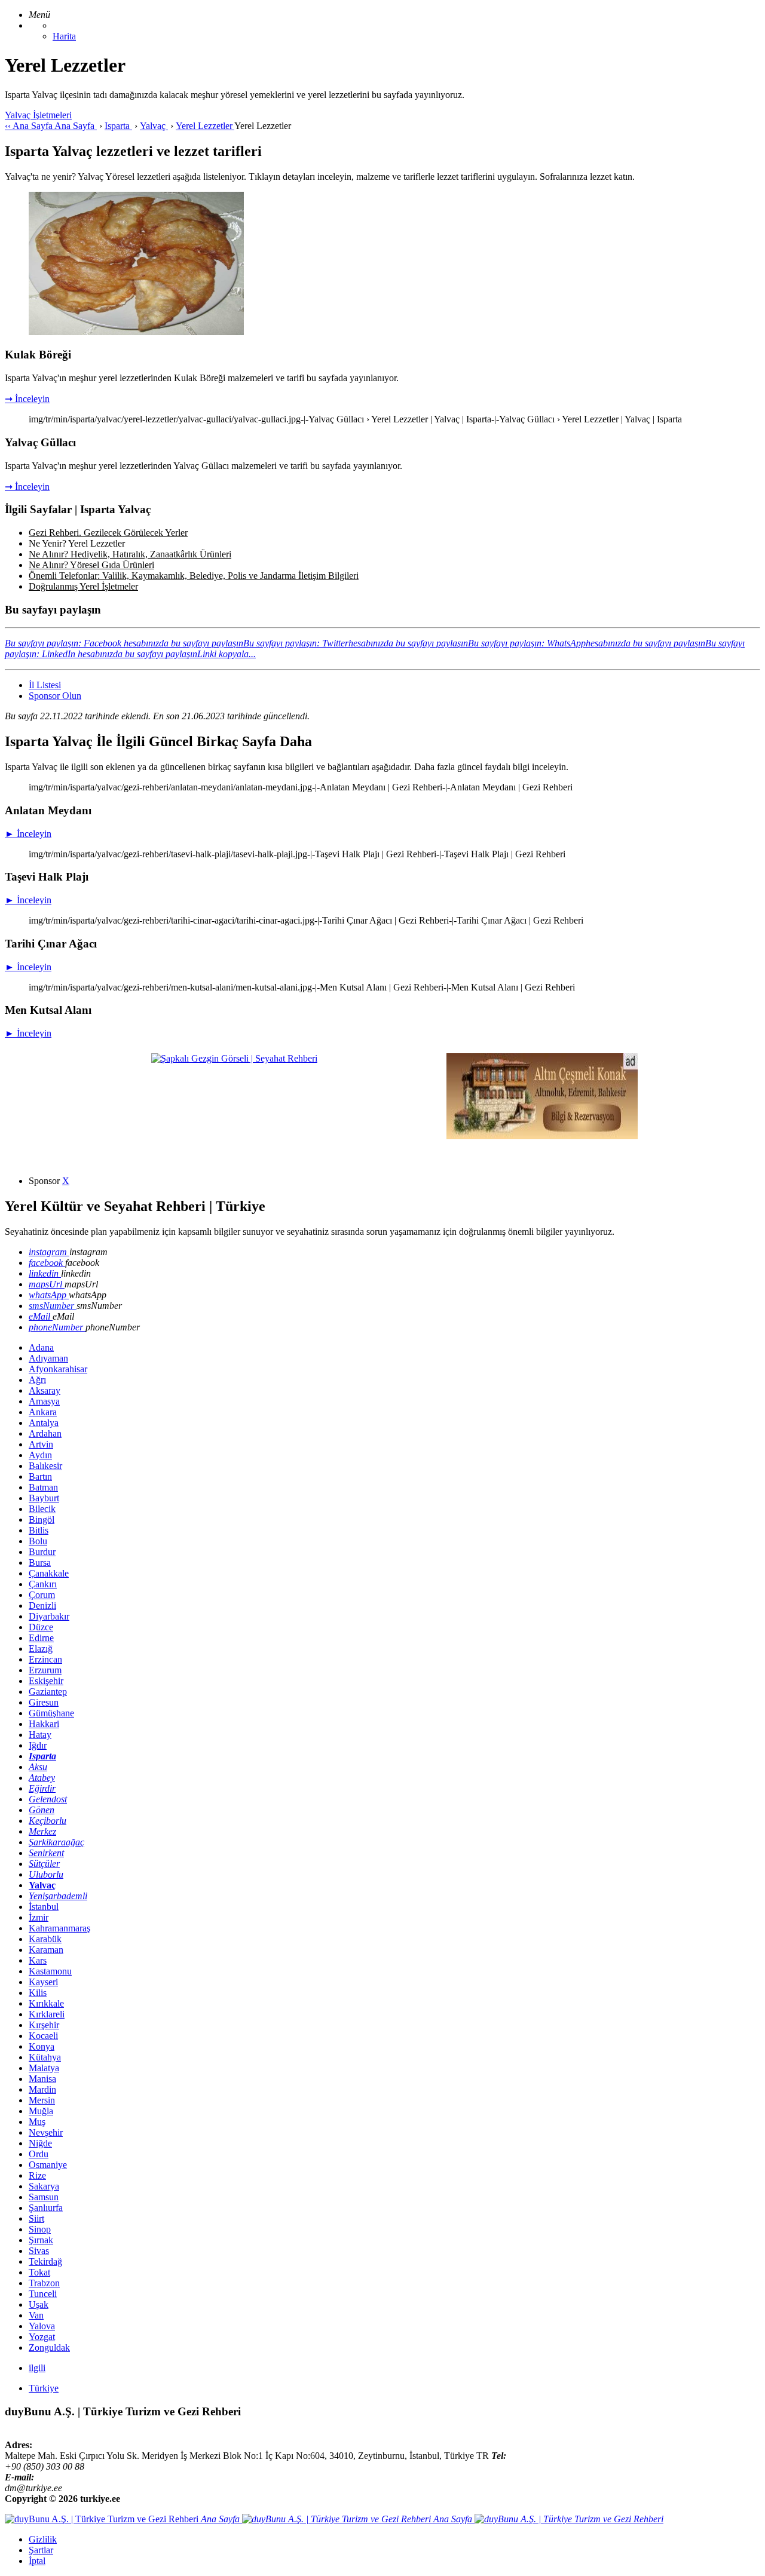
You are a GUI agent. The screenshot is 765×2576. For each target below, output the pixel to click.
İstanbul (44, 1907)
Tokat (39, 2272)
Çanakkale (49, 1573)
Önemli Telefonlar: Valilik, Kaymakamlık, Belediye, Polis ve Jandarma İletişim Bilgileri (194, 576)
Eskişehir (46, 1681)
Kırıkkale (46, 2003)
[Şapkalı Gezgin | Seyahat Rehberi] (234, 1058)
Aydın (40, 1455)
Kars (38, 1960)
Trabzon (44, 2283)
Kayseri (43, 1982)
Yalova (42, 2326)
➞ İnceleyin (27, 399)
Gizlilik (43, 2539)
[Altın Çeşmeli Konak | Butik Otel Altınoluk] (542, 1136)
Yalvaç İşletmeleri (38, 115)
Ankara (43, 1412)
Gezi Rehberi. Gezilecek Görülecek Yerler (108, 533)
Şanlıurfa (46, 2208)
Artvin (41, 1444)
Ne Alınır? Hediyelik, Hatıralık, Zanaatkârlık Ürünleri (130, 554)
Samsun (44, 2197)
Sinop (40, 2229)
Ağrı (37, 1380)
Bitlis (39, 1530)
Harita (64, 36)
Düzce (41, 1627)
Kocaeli (43, 2036)
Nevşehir (46, 2132)
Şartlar (41, 2550)
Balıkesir (45, 1466)
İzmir (39, 1917)
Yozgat (42, 2337)
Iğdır (38, 1745)
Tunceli (43, 2294)
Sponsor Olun (55, 696)
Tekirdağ (45, 2261)
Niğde (40, 2143)
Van (36, 2315)
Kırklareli (47, 2014)
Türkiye (44, 2388)
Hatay (40, 1735)
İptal (37, 2561)
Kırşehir (44, 2025)
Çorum (42, 1595)
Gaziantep (48, 1692)
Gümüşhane (51, 1713)
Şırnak (41, 2240)
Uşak (39, 2304)
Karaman (46, 1950)
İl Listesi (45, 685)
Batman (43, 1487)
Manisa (42, 2079)
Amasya (44, 1401)
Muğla (41, 2111)
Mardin (42, 2089)
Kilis (38, 1993)
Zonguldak (49, 2347)
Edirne (41, 1638)
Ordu (39, 2154)
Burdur (42, 1552)
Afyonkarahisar (58, 1369)
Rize (37, 2175)
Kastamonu (50, 1971)
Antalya (44, 1423)
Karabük (45, 1939)
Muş (37, 2122)
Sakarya (44, 2186)
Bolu (38, 1541)
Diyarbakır (49, 1616)
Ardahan (45, 1433)
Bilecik (42, 1509)
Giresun (44, 1702)
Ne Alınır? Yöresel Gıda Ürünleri (91, 565)
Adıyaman (48, 1358)
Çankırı (43, 1584)
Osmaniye (48, 2165)
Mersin (42, 2100)
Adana (41, 1347)
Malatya (44, 2068)
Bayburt (44, 1498)
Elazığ (41, 1649)
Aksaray (45, 1390)
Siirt (36, 2218)
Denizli (42, 1606)
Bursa (40, 1563)
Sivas (39, 2251)
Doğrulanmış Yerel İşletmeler (83, 586)
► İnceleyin (28, 834)
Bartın (40, 1476)
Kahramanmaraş (59, 1928)
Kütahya (45, 2057)
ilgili (37, 2368)
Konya (42, 2046)
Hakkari (44, 1724)
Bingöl (42, 1519)
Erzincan (45, 1659)
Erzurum (45, 1670)
